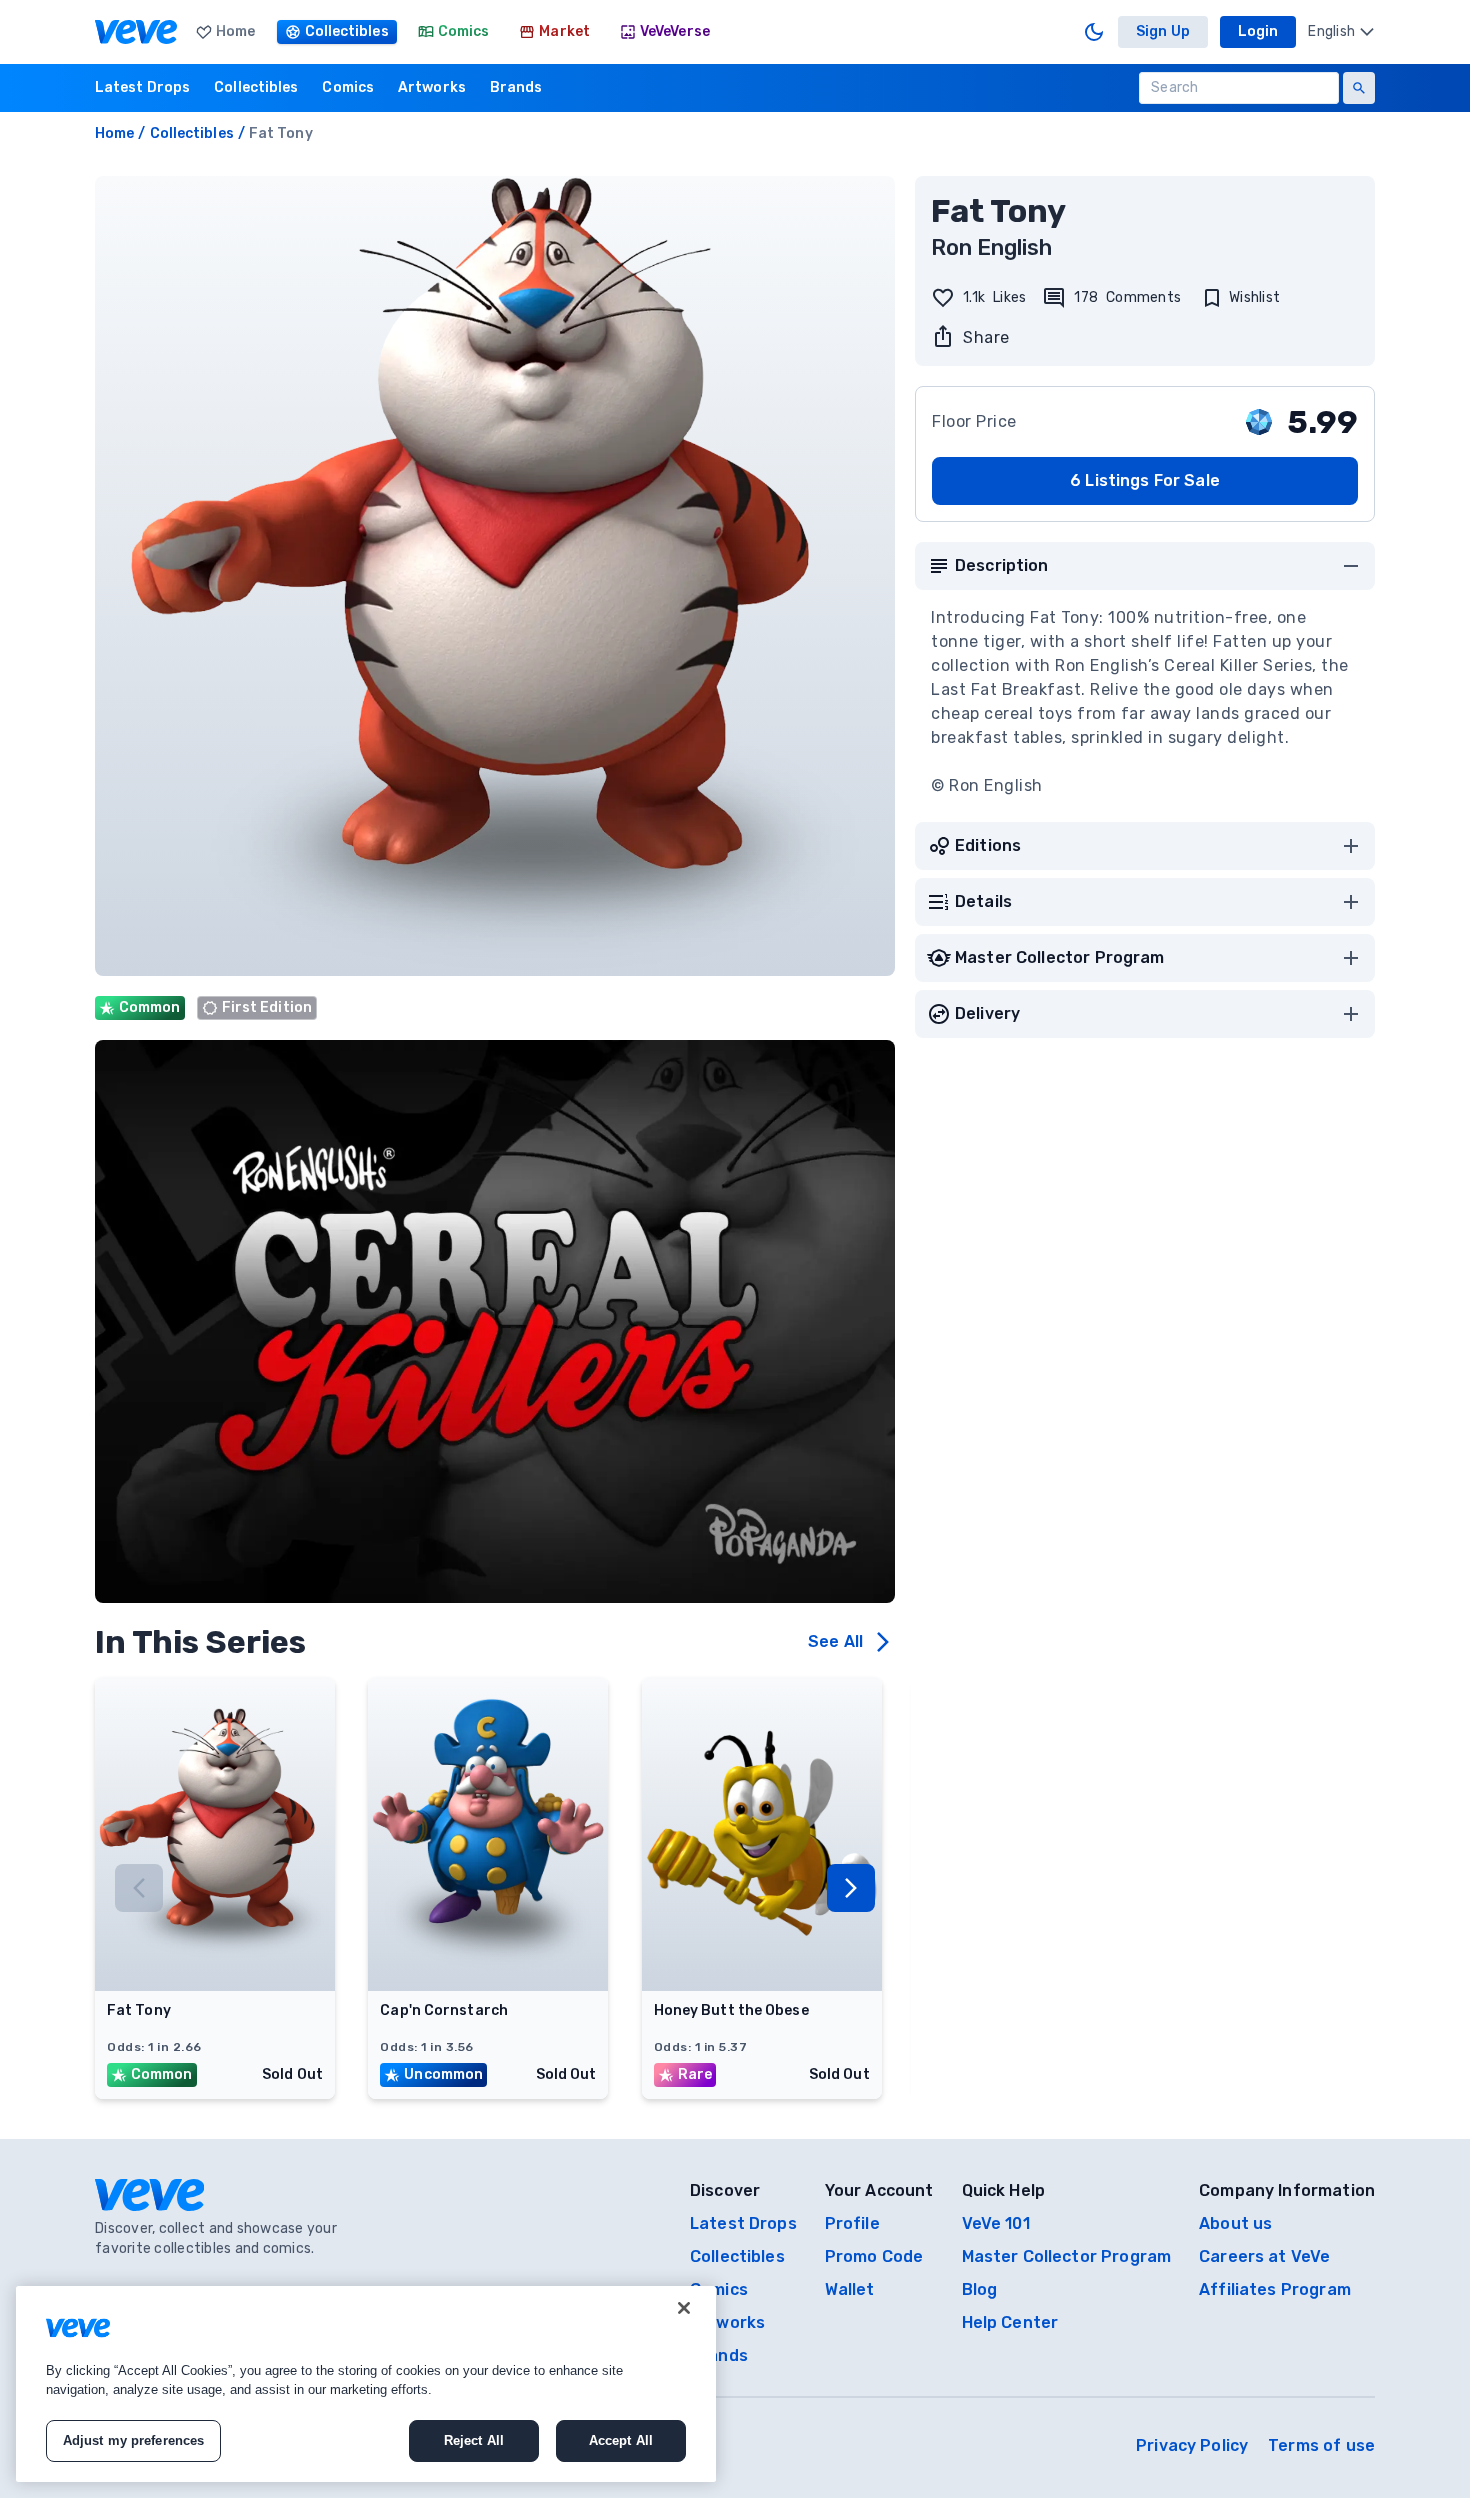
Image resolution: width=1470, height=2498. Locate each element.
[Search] (1359, 88)
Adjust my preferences (134, 2440)
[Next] (851, 1888)
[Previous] (139, 1888)
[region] (366, 2384)
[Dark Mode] (1094, 32)
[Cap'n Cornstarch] (488, 1985)
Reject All (474, 2440)
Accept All (621, 2440)
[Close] (684, 2308)
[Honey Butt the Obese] (762, 1985)
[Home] (136, 32)
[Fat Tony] (215, 1985)
